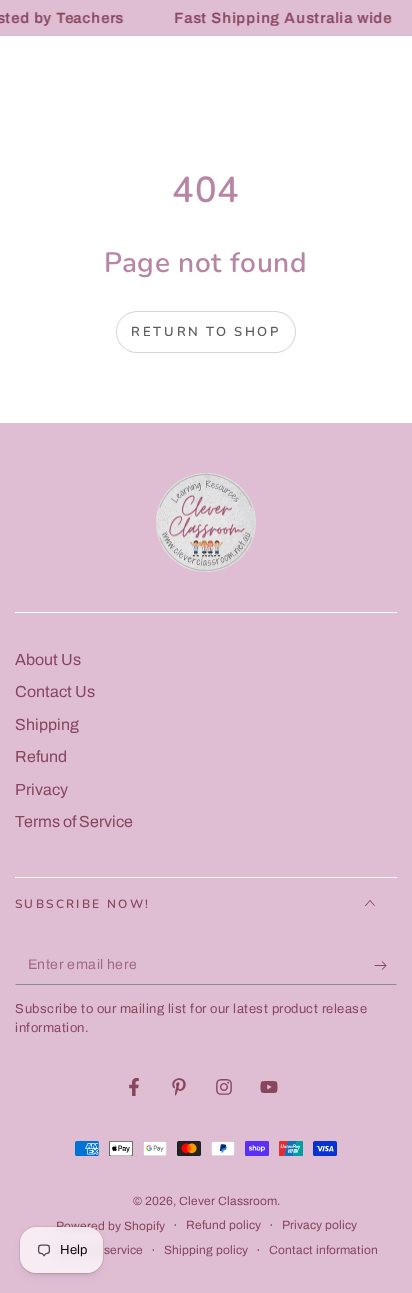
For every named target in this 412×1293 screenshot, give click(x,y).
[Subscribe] (385, 965)
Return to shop (205, 332)
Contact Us (55, 691)
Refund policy (223, 1225)
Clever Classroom (228, 1201)
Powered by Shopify (110, 1226)
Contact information (323, 1250)
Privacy (41, 789)
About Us (48, 659)
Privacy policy (319, 1225)
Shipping (47, 724)
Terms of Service (74, 821)
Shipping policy (206, 1250)
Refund (41, 756)
